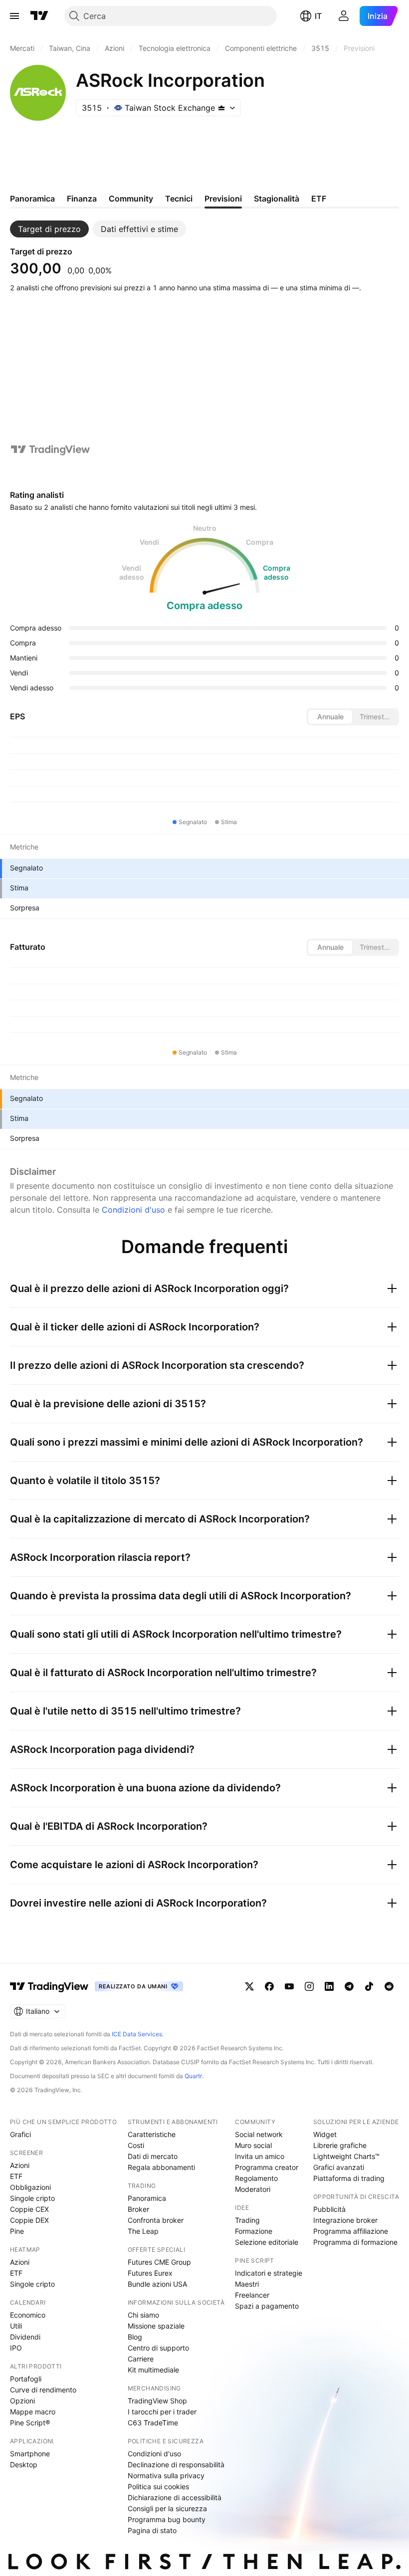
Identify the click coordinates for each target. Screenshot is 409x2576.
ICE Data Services (137, 2034)
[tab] (49, 229)
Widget (325, 2134)
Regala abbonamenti (161, 2167)
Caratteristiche (152, 2134)
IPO (16, 2348)
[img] (221, 108)
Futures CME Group (159, 2262)
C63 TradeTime (153, 2423)
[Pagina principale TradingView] (39, 16)
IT (318, 16)
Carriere (141, 2359)
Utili (16, 2326)
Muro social (253, 2145)
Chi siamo (143, 2315)
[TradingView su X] (249, 1986)
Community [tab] (131, 199)
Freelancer (252, 2295)
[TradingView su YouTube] (289, 1986)
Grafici (20, 2134)
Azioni (20, 2165)
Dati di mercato (153, 2156)
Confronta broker (156, 2220)
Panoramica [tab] (32, 199)
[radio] (330, 717)
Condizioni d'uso (133, 1210)
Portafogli (26, 2379)
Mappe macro (33, 2412)
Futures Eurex (150, 2273)
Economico (28, 2315)
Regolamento (256, 2178)
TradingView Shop (157, 2401)
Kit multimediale (153, 2370)
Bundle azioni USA (157, 2284)
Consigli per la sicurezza (167, 2508)
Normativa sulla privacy (166, 2475)
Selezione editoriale (267, 2242)
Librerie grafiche (340, 2145)
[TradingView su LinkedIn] (329, 1986)
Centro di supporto (158, 2348)
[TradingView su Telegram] (349, 1986)
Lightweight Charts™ (346, 2156)
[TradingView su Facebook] (269, 1986)
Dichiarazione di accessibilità (175, 2497)
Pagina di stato (152, 2530)
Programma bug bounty (167, 2519)
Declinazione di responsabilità (176, 2465)
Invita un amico (260, 2156)
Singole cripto (32, 2198)
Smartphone (30, 2454)
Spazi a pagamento (267, 2306)
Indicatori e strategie (269, 2273)
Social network (259, 2134)
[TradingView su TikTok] (369, 1986)
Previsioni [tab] (223, 199)
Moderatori (253, 2189)
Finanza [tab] (82, 199)
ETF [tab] (319, 199)
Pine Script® (30, 2423)
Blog (135, 2337)
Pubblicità (329, 2209)
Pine (17, 2231)
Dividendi (25, 2337)
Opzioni (22, 2401)
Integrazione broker (345, 2220)
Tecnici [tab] (179, 199)
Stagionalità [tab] (277, 199)
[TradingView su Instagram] (309, 1986)
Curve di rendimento (43, 2390)
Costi (136, 2145)
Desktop (24, 2465)
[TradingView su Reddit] (389, 1986)
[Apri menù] (14, 16)
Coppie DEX (29, 2220)
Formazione (254, 2231)
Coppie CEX (29, 2209)
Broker (138, 2209)
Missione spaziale (156, 2326)
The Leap (143, 2231)
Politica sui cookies (158, 2486)
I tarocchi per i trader (162, 2412)
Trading (247, 2220)
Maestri (247, 2284)
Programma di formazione (355, 2242)
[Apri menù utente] (344, 16)
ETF (16, 2176)
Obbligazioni (30, 2187)
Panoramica (147, 2198)
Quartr (193, 2076)
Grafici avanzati (339, 2167)
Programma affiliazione (351, 2231)
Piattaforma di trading (349, 2178)
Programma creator (267, 2167)
